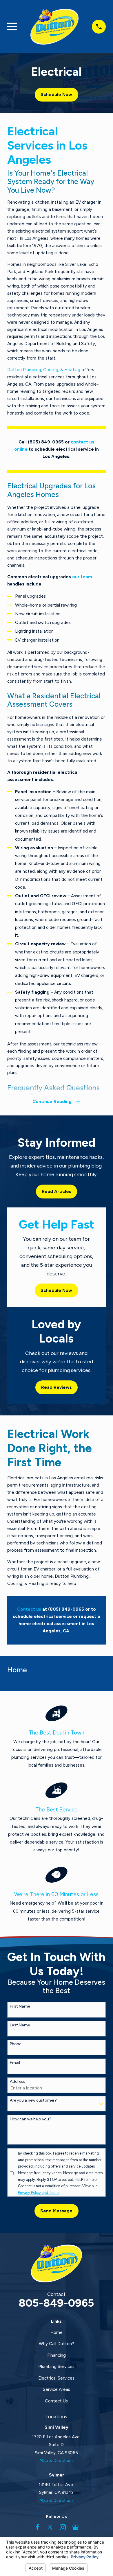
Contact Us (56, 2401)
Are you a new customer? (33, 2100)
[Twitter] (50, 2527)
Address (18, 2082)
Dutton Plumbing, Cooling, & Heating (44, 370)
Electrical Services (56, 2378)
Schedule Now (56, 95)
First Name (20, 2006)
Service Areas (57, 2389)
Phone (16, 2044)
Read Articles (57, 1192)
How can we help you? (31, 2119)
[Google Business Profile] (75, 2527)
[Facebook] (38, 2527)
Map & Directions (57, 2461)
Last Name (20, 2025)
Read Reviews (57, 1387)
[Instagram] (63, 2527)
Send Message (56, 2211)
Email (15, 2063)
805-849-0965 (56, 2303)
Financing (57, 2355)
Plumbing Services (56, 2367)
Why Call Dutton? (57, 2344)
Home (57, 2332)
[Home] (54, 27)
